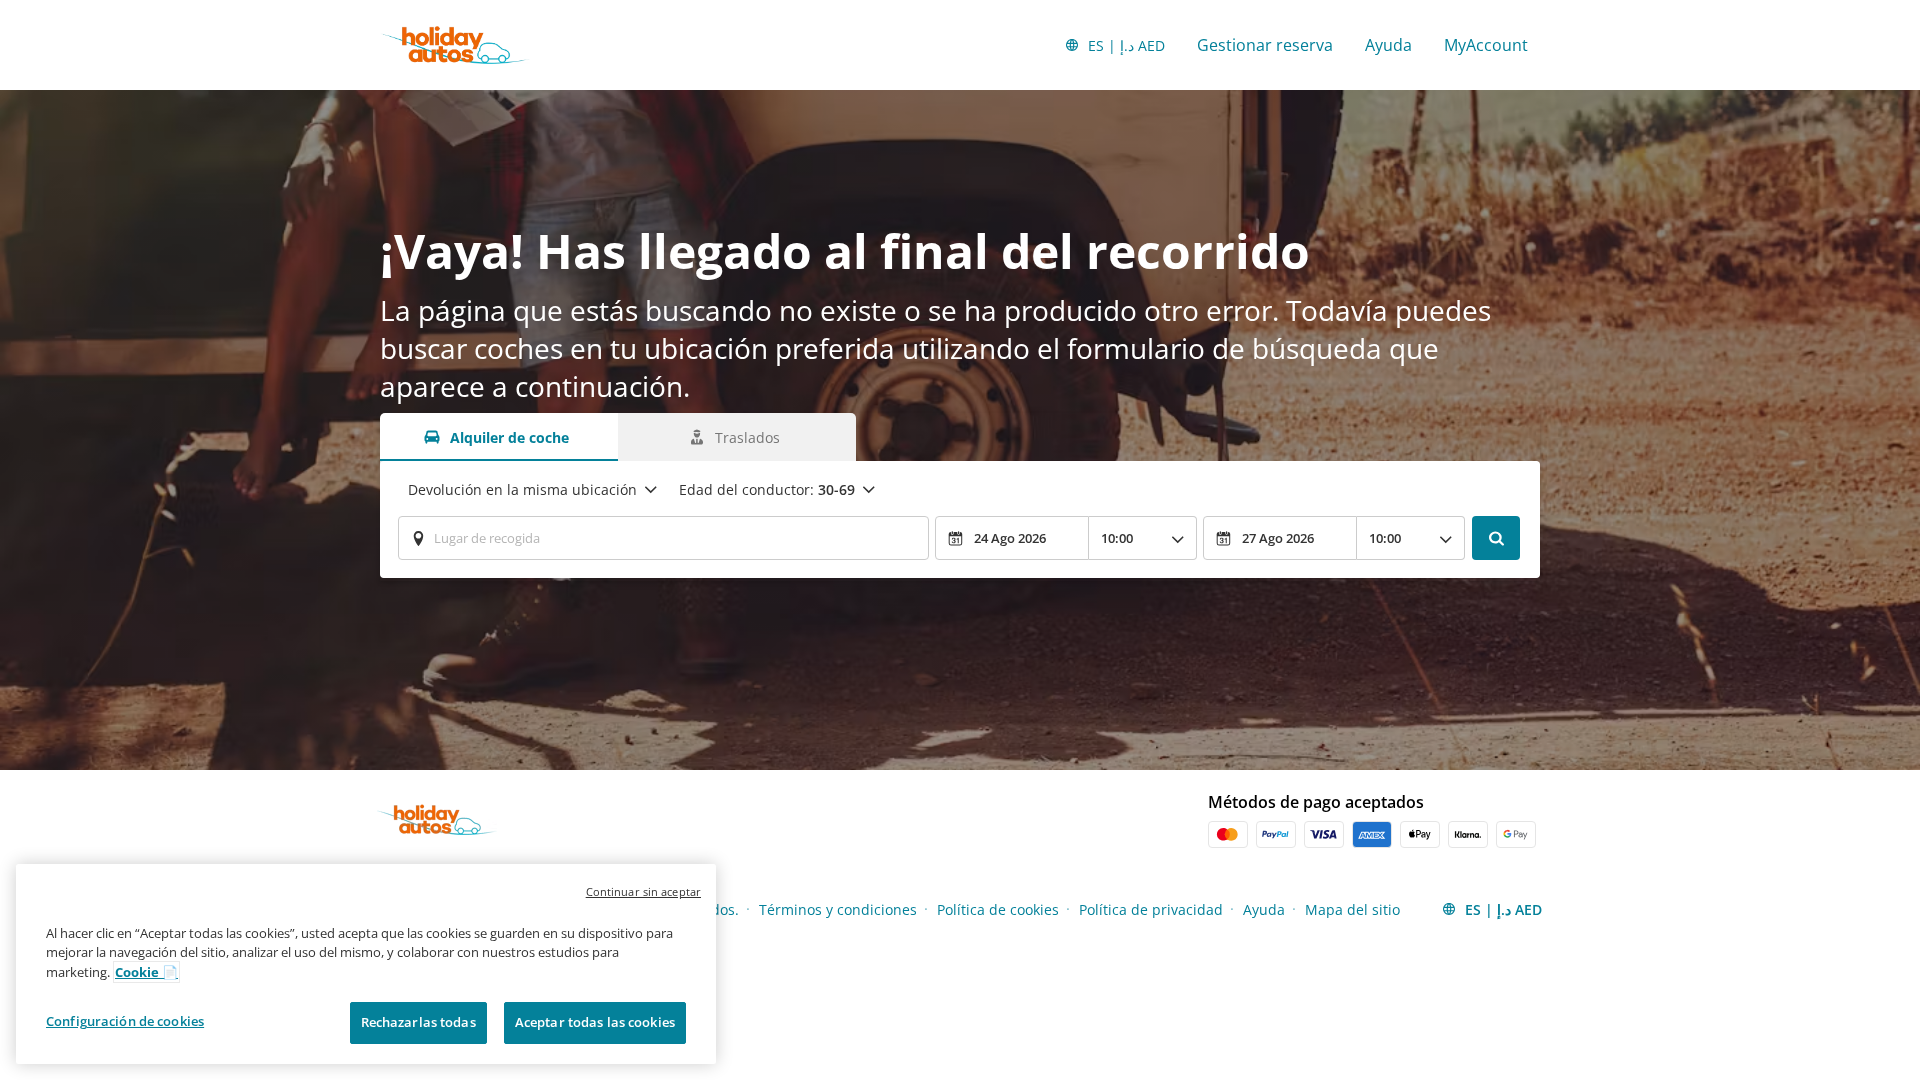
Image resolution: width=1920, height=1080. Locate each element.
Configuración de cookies (125, 1021)
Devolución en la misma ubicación (522, 489)
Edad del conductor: (767, 489)
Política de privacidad (1151, 909)
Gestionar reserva (1265, 45)
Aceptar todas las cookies (595, 1022)
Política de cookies (998, 909)
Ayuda (1388, 45)
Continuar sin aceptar (643, 891)
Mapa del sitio (1352, 909)
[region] (366, 964)
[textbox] (663, 538)
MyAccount (1486, 45)
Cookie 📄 (146, 972)
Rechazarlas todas (418, 1022)
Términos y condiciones (838, 909)
